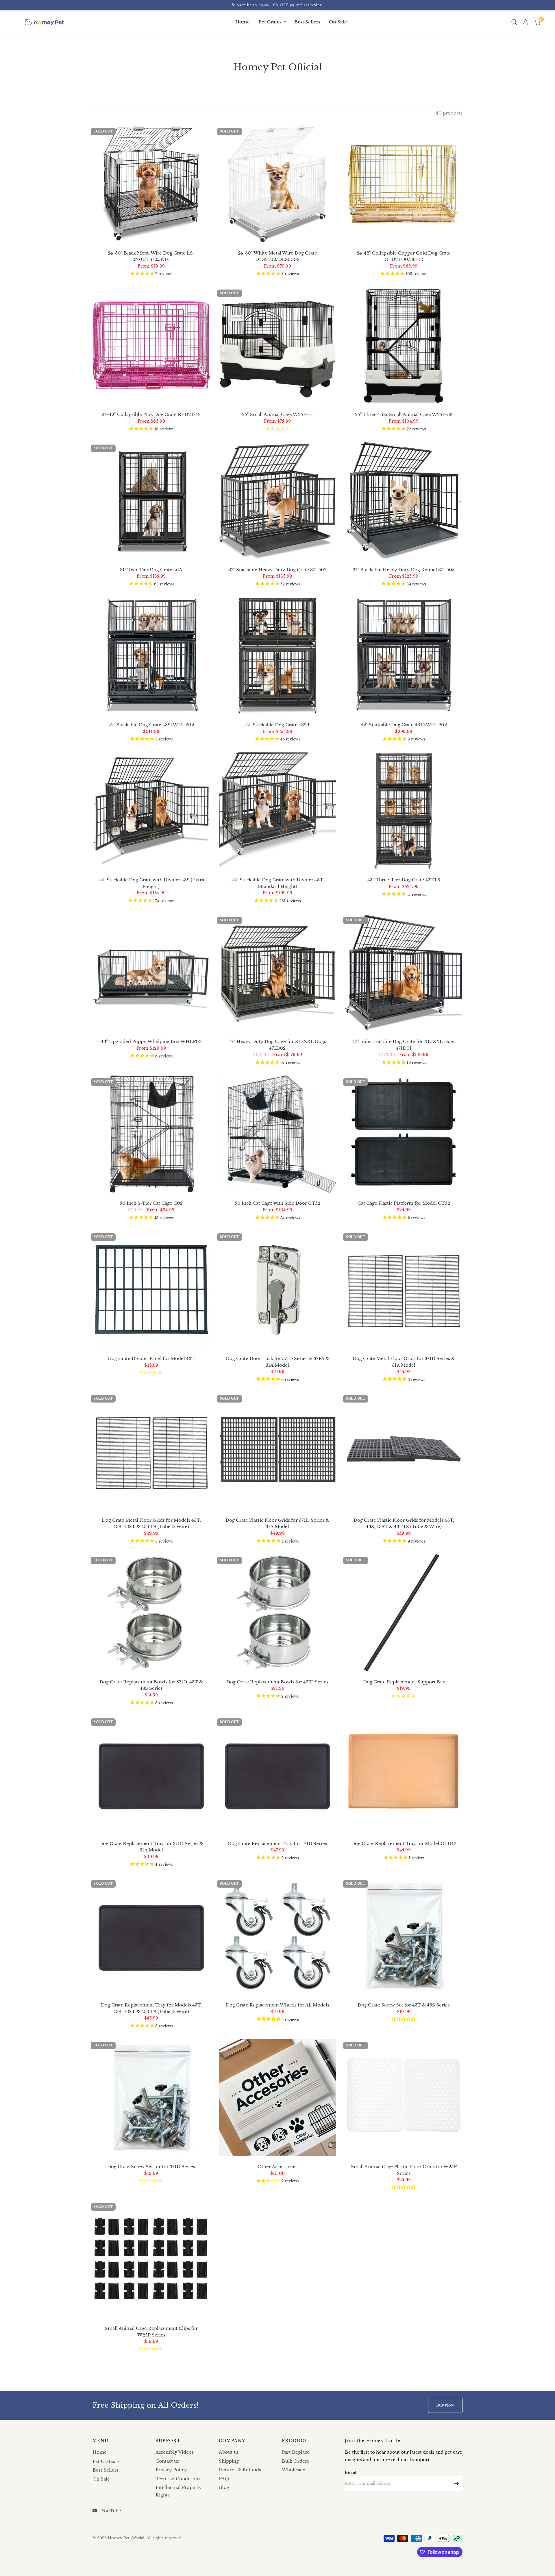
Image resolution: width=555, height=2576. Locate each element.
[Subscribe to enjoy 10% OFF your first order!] (277, 5)
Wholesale (294, 2470)
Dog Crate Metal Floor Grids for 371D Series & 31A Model (404, 1362)
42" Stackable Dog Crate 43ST (277, 725)
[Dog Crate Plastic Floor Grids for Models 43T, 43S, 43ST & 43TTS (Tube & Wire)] (404, 1451)
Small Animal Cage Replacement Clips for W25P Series (151, 2332)
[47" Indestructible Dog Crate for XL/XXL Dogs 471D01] (404, 973)
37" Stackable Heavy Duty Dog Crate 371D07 (277, 570)
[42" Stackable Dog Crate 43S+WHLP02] (151, 656)
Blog (224, 2487)
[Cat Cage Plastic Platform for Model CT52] (404, 1134)
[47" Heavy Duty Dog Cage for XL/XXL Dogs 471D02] (278, 973)
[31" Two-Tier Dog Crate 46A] (151, 501)
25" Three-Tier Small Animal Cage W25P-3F (404, 414)
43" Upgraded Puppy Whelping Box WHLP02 (151, 1041)
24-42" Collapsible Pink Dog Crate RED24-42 (151, 414)
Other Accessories (277, 2167)
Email (350, 2473)
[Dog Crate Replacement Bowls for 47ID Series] (278, 1613)
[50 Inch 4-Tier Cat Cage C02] (151, 1134)
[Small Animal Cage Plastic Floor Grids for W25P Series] (404, 2098)
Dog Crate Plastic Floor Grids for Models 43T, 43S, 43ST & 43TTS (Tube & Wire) (404, 1523)
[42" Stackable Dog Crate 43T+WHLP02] (404, 656)
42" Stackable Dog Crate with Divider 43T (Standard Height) (277, 883)
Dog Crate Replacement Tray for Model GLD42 (404, 1843)
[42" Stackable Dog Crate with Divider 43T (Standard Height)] (278, 811)
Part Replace (296, 2452)
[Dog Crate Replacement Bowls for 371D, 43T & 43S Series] (151, 1613)
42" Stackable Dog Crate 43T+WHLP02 (404, 725)
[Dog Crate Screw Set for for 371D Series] (151, 2098)
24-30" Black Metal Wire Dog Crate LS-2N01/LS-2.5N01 (151, 256)
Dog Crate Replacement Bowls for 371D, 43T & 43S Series (151, 1685)
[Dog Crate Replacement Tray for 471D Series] (278, 1774)
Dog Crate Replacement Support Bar (404, 1682)
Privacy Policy (171, 2470)
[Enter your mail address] (457, 2483)
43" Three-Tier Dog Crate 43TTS (404, 880)
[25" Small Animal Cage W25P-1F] (278, 346)
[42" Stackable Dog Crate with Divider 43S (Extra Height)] (151, 811)
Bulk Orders (295, 2461)
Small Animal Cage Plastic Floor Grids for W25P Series (404, 2170)
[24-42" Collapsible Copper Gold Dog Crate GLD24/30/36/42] (404, 184)
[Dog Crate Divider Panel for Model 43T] (151, 1289)
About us (229, 2452)
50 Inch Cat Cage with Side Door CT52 (277, 1203)
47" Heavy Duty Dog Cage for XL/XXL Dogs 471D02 (277, 1045)
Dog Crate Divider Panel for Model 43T (151, 1358)
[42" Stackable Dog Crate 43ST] (278, 656)
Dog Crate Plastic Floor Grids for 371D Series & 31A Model (277, 1523)
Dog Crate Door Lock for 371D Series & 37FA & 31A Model (277, 1362)
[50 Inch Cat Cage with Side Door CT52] (278, 1134)
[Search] (514, 22)
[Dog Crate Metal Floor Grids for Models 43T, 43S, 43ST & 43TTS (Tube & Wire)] (151, 1451)
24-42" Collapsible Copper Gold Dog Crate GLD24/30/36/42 (404, 256)
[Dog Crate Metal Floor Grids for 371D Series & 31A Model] (404, 1289)
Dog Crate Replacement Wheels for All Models (277, 2005)
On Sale (338, 22)
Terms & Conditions (178, 2479)
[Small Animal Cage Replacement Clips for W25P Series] (151, 2259)
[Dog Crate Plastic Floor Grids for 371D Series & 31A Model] (278, 1451)
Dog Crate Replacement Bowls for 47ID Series (277, 1682)
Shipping (229, 2461)
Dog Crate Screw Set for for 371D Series (151, 2167)
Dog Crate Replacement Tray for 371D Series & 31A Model (151, 1847)
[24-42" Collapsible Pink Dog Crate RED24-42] (151, 346)
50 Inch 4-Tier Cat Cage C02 (151, 1203)
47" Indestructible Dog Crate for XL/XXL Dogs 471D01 (404, 1045)
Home (243, 22)
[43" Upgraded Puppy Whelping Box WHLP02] (151, 973)
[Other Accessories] (278, 2098)
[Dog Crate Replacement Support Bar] (404, 1613)
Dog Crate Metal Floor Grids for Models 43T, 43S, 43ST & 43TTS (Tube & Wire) (151, 1523)
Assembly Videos (175, 2452)
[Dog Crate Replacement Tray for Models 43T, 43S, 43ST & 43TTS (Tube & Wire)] (151, 1936)
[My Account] (525, 22)
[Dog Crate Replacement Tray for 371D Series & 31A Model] (151, 1774)
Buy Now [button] (445, 2405)
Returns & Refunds (240, 2470)
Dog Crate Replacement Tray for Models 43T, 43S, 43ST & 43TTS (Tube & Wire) (151, 2008)
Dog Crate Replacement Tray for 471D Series (277, 1843)
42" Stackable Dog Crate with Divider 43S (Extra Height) (151, 883)
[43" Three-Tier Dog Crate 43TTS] (404, 811)
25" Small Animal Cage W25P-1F (277, 414)
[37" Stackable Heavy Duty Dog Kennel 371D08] (404, 501)
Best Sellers (307, 22)
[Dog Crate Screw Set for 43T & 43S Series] (404, 1936)
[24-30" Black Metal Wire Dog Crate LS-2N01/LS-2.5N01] (151, 184)
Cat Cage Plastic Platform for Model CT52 (404, 1203)
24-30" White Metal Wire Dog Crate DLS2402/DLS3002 (277, 256)
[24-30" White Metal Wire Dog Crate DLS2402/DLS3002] (278, 184)
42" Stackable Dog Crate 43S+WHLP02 (151, 725)
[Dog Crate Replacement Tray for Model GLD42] (404, 1774)
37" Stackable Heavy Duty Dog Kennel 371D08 (404, 570)
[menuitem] (243, 22)
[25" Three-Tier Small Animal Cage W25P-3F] (404, 346)
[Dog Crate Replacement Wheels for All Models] (278, 1936)
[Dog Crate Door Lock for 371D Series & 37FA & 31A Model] (278, 1289)
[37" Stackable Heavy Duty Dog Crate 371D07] (278, 501)
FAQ (224, 2479)
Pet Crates (270, 22)
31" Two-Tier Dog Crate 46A (151, 570)
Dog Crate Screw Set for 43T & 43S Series (404, 2005)
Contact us (167, 2461)
